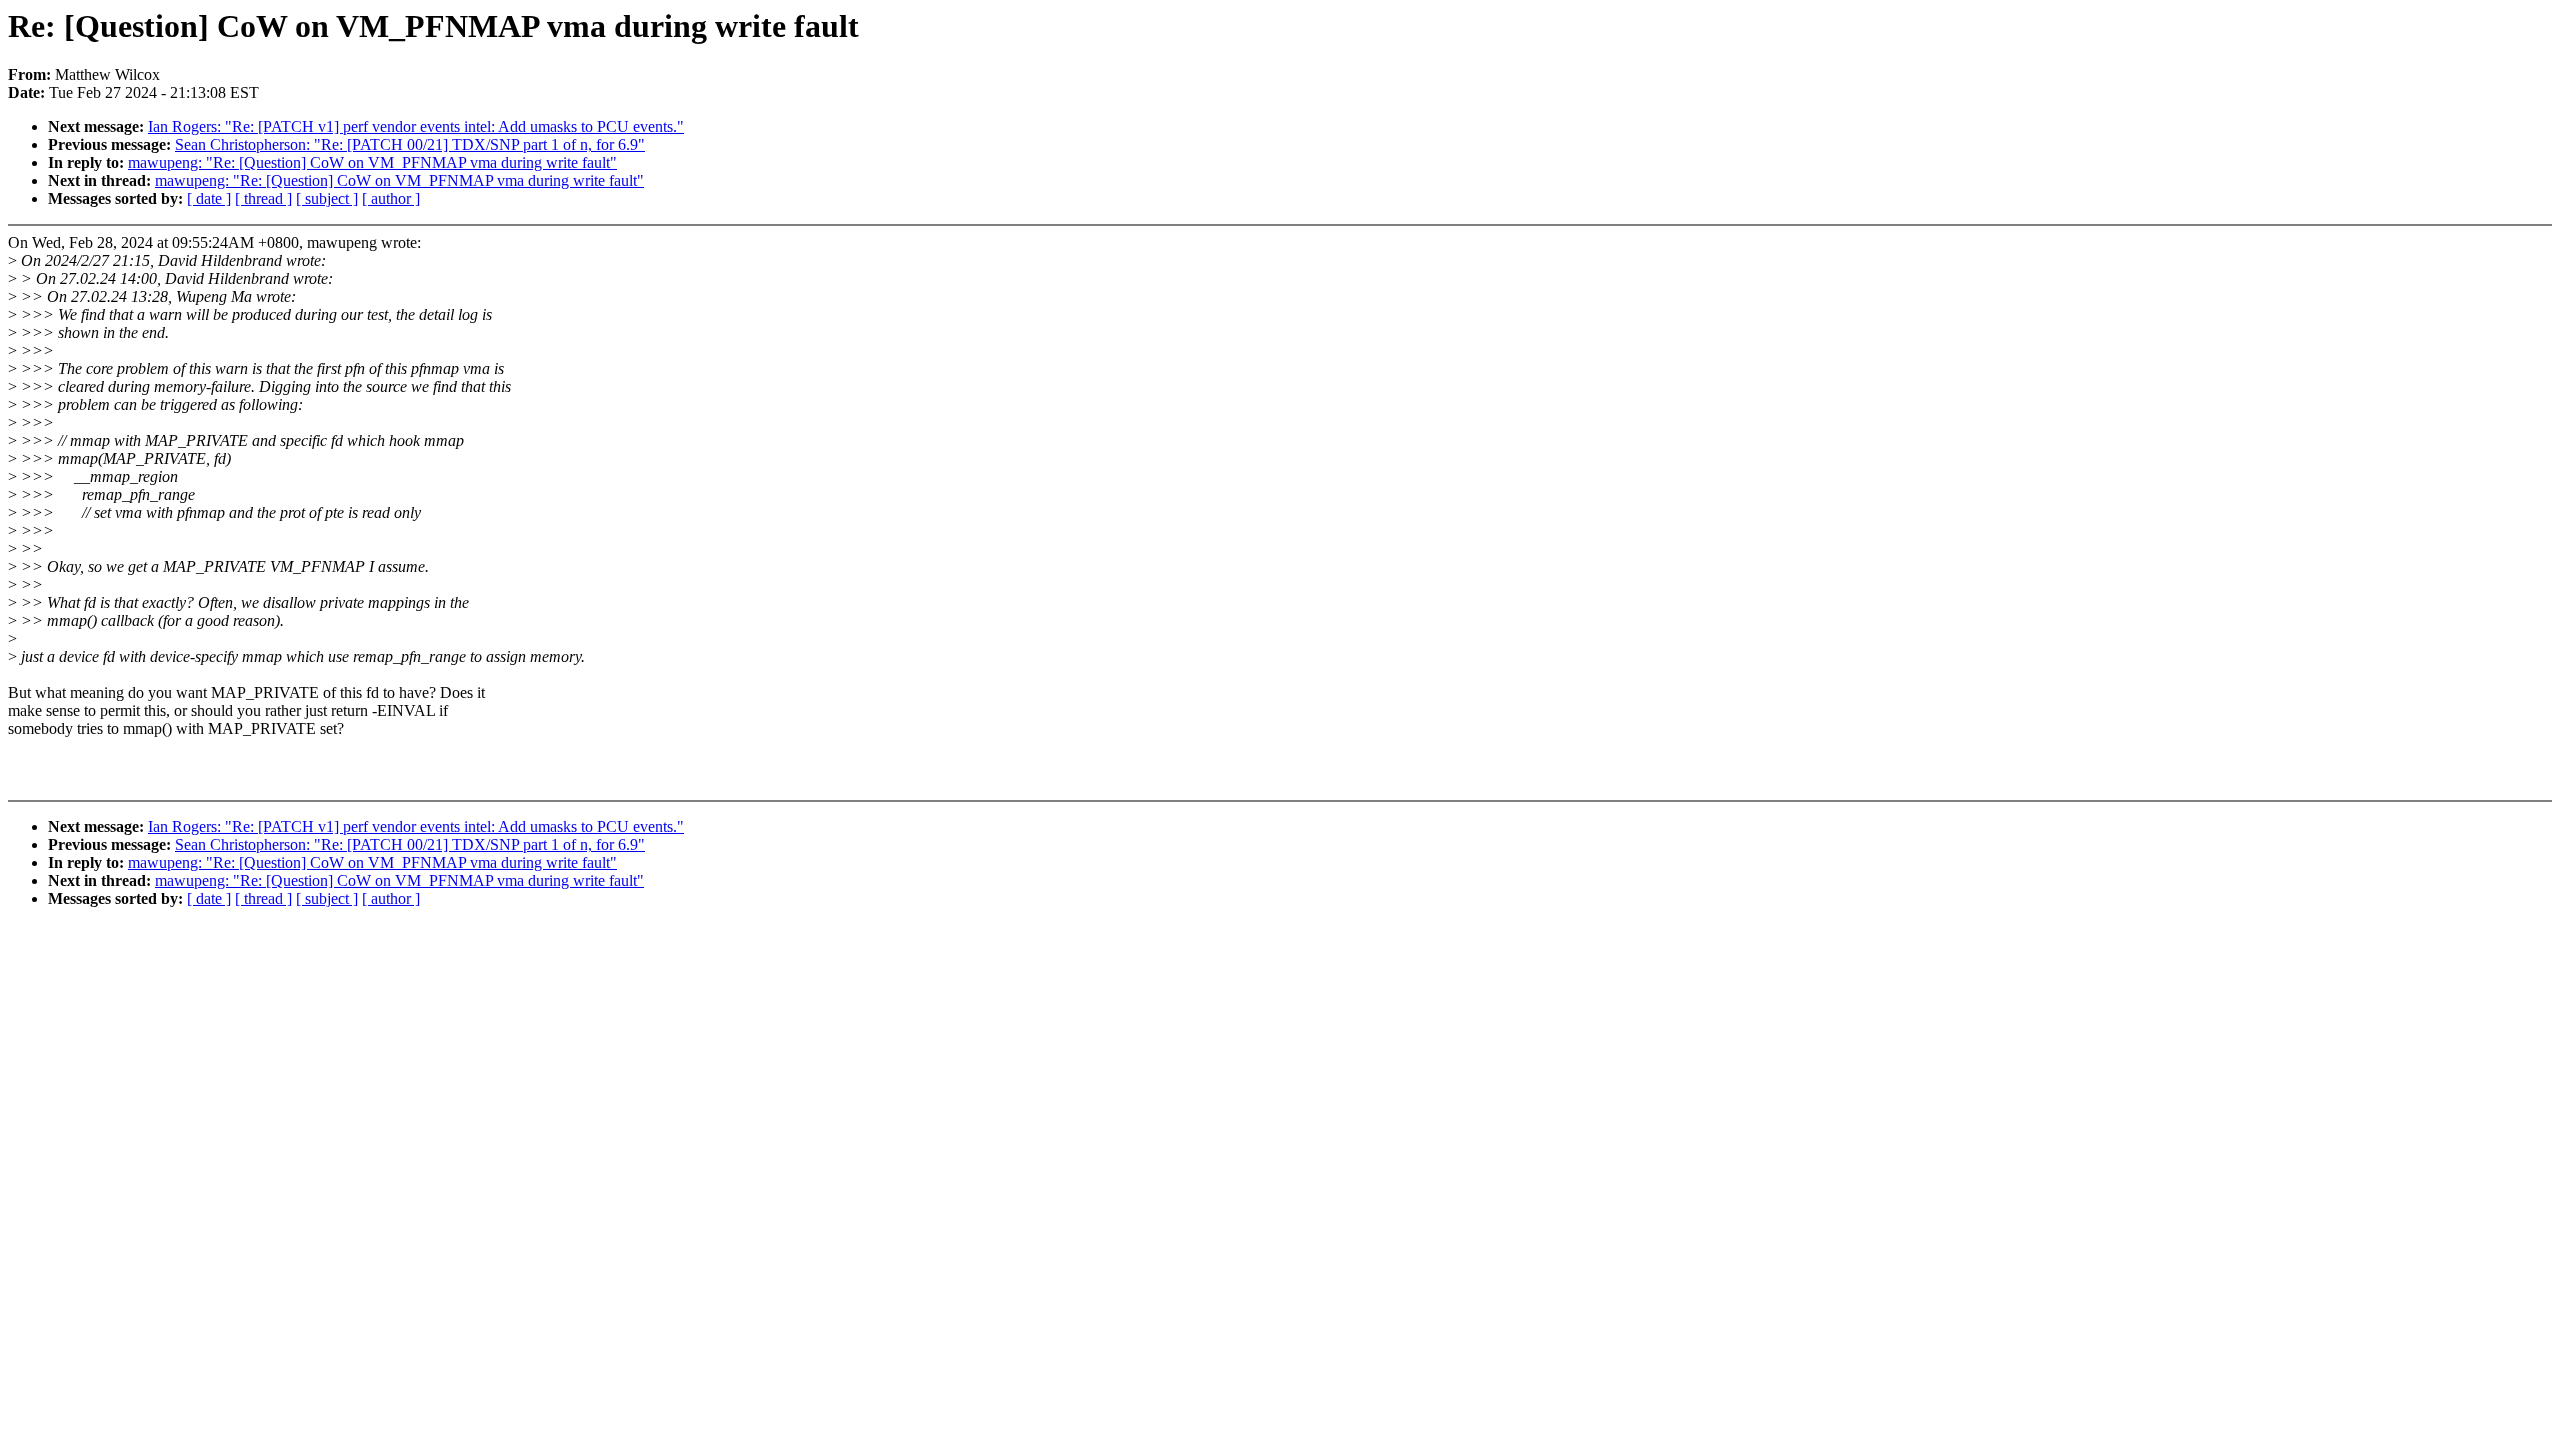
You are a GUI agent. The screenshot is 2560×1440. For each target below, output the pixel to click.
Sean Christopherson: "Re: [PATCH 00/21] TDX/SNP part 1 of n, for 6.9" (410, 144)
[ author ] (391, 198)
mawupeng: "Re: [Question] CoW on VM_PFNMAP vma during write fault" (372, 162)
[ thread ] (263, 198)
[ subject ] (327, 198)
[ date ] (209, 198)
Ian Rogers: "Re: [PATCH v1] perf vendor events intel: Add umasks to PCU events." (416, 126)
